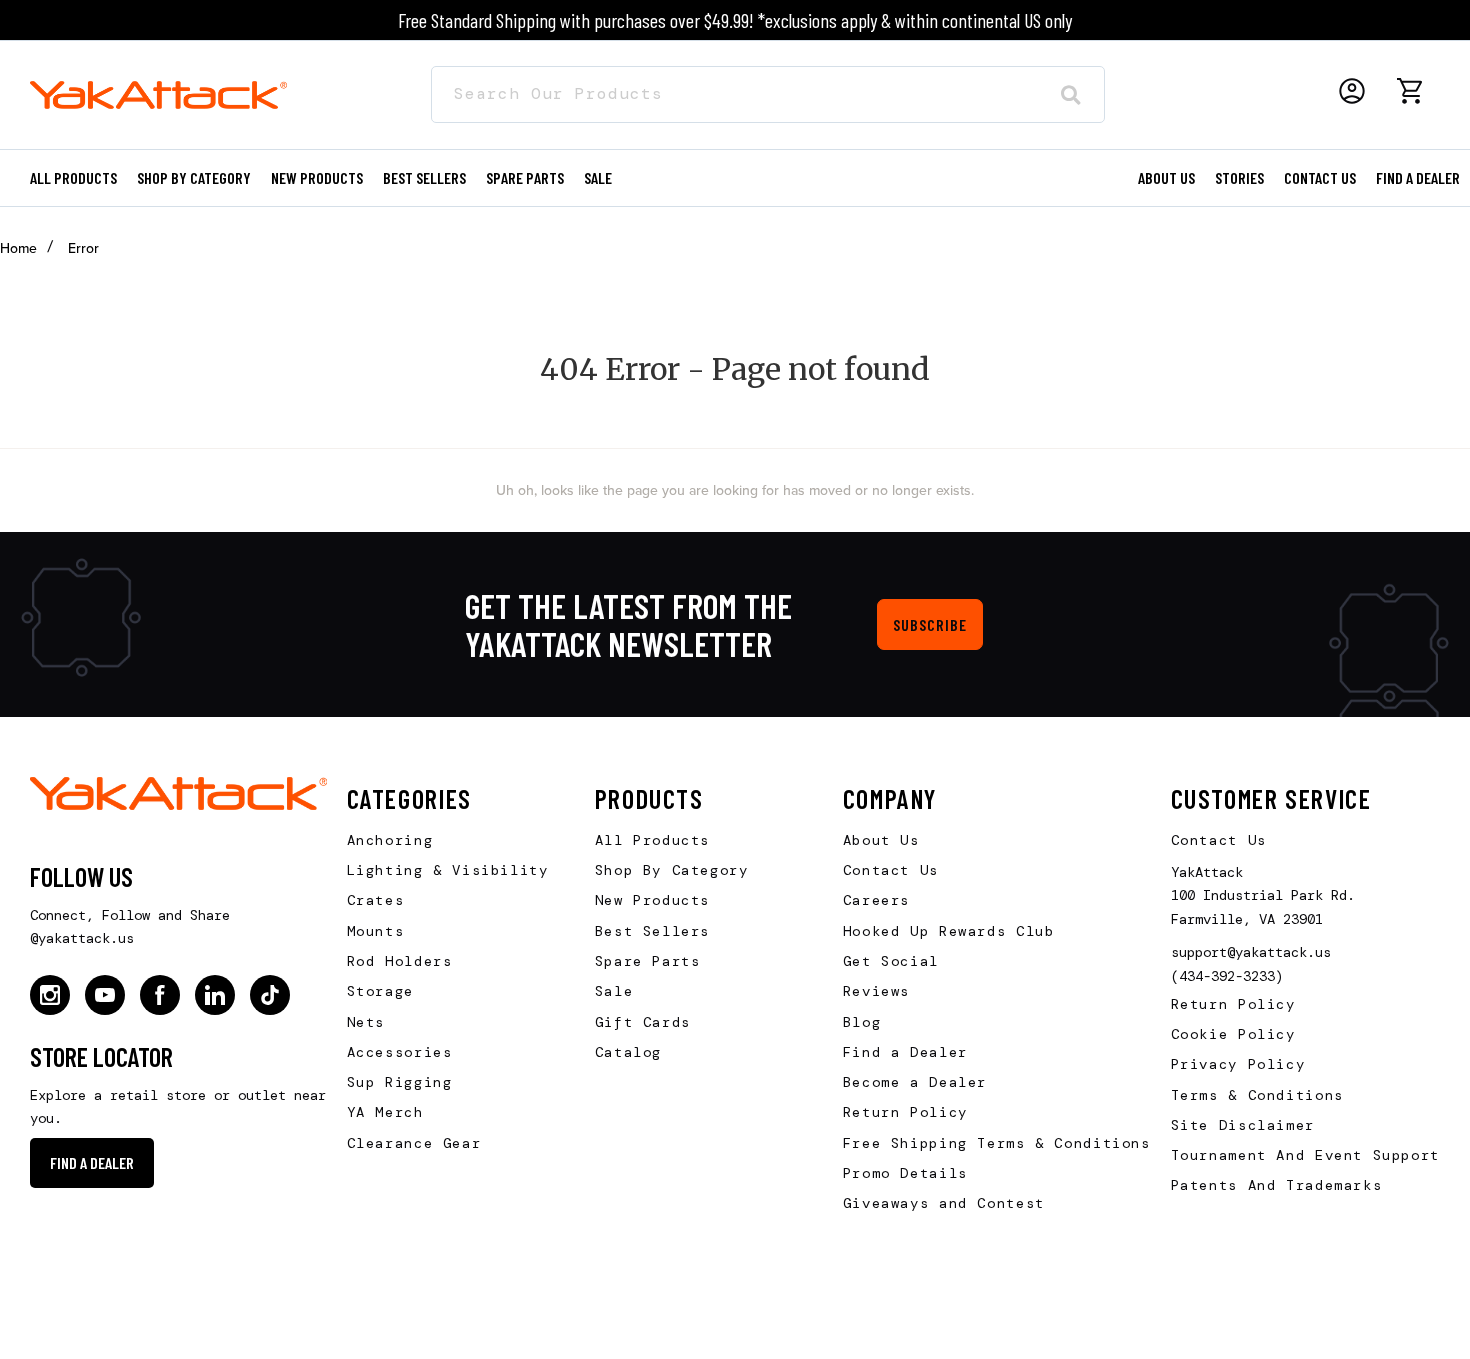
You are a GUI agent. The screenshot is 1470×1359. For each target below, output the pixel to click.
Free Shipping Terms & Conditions (997, 1143)
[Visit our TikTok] (270, 995)
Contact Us (891, 870)
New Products (317, 177)
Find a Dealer (1418, 177)
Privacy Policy (1238, 1064)
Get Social (891, 961)
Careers (876, 900)
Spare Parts (525, 177)
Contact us (1320, 177)
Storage (380, 991)
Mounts (376, 931)
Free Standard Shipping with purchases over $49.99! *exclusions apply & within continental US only (735, 20)
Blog (862, 1022)
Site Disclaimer (1243, 1125)
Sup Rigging (400, 1082)
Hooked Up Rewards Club (949, 931)
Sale (614, 991)
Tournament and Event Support (1305, 1155)
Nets (366, 1022)
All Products (73, 177)
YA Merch (385, 1112)
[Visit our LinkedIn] (215, 995)
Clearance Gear (414, 1143)
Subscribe (930, 624)
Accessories (400, 1052)
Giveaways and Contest (944, 1203)
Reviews (876, 991)
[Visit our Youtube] (105, 995)
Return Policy (905, 1112)
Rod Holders (400, 961)
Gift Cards (643, 1022)
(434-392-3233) (1227, 976)
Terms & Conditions (1257, 1095)
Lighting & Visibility (448, 870)
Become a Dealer (915, 1082)
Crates (376, 900)
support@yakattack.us (1251, 952)
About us (1166, 177)
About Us (881, 840)
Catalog (628, 1052)
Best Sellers (424, 177)
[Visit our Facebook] (160, 995)
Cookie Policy (1233, 1034)
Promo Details (905, 1173)
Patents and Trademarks (1277, 1185)
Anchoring (390, 840)
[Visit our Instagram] (50, 995)
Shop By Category (672, 870)
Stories (1239, 177)
